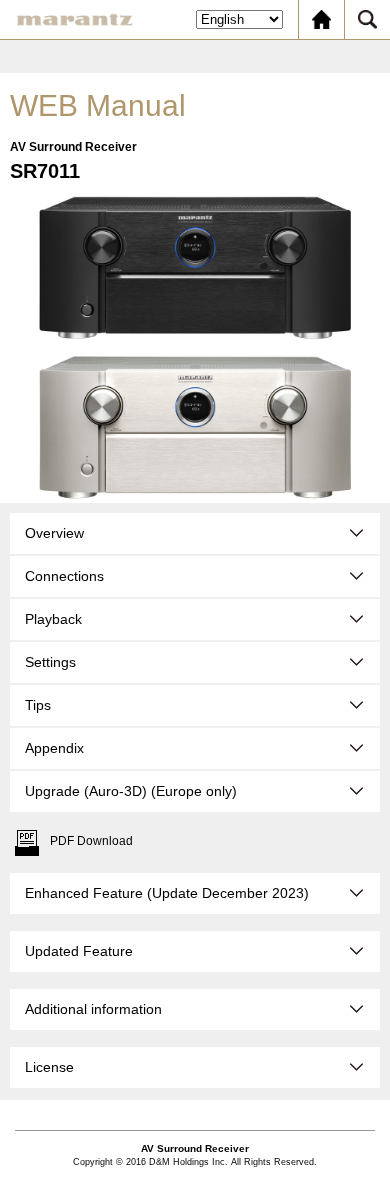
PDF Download (91, 841)
